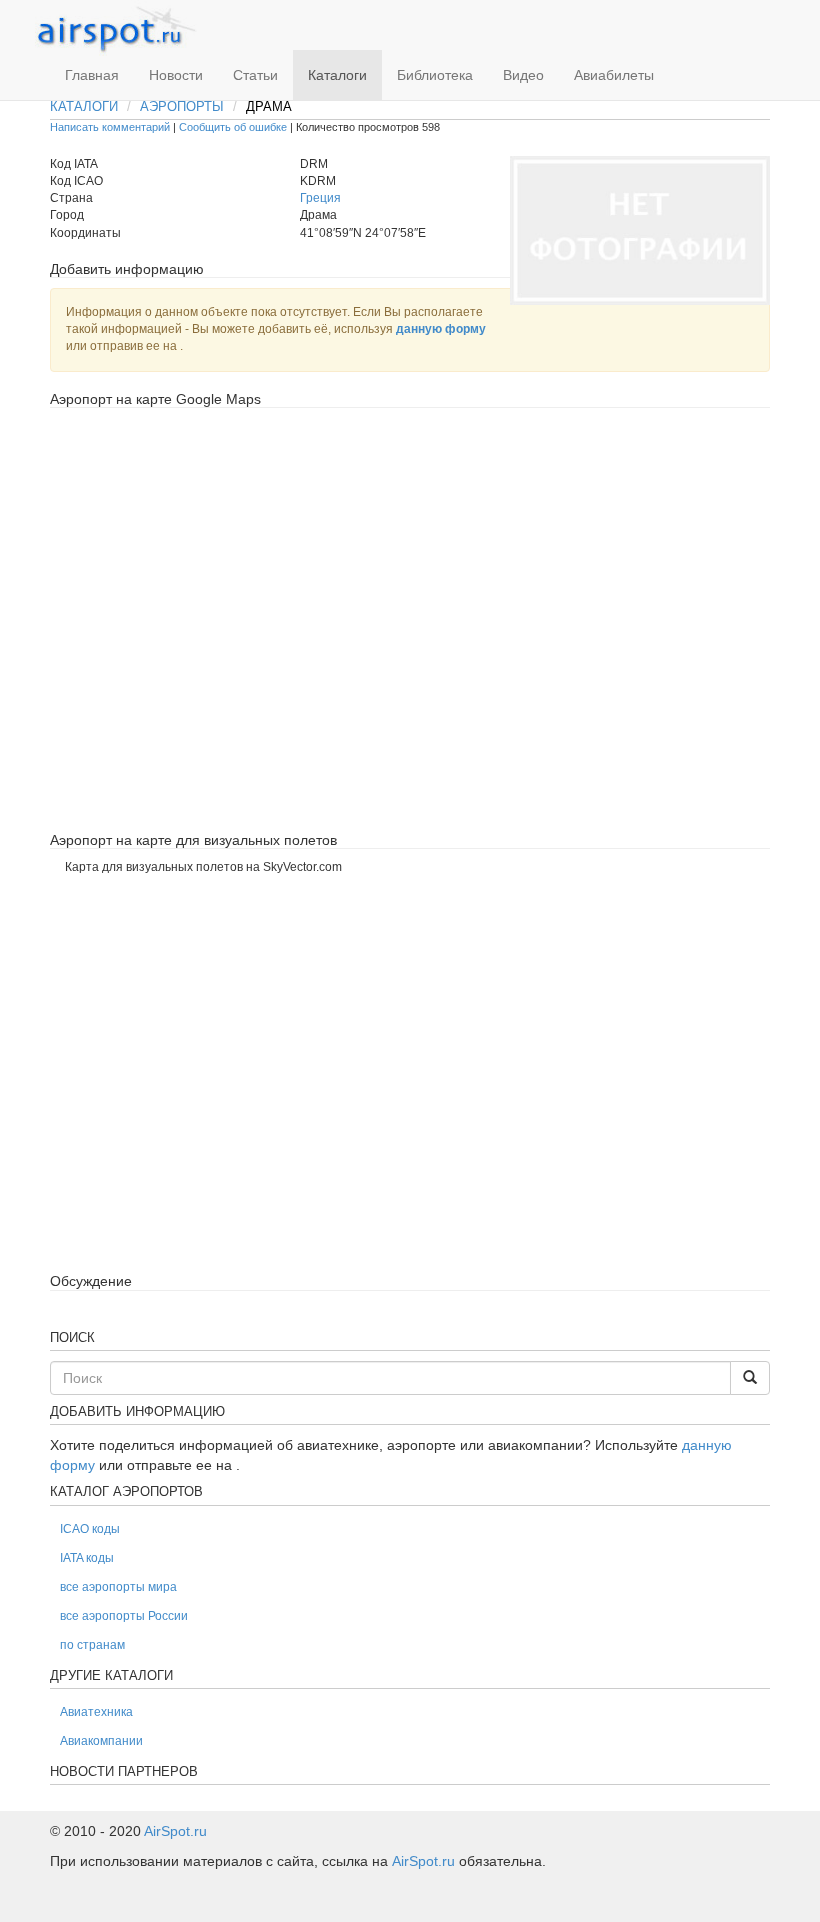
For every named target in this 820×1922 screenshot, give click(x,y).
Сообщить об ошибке (233, 127)
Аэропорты (182, 106)
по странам (92, 1645)
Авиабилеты (614, 75)
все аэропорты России (124, 1616)
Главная (92, 75)
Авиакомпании (101, 1741)
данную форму (441, 329)
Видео (523, 75)
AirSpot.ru (175, 1831)
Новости (176, 75)
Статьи (255, 75)
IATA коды (87, 1558)
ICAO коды (90, 1529)
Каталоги (337, 75)
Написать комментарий (110, 127)
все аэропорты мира (118, 1587)
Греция (320, 198)
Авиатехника (96, 1712)
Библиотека (435, 75)
